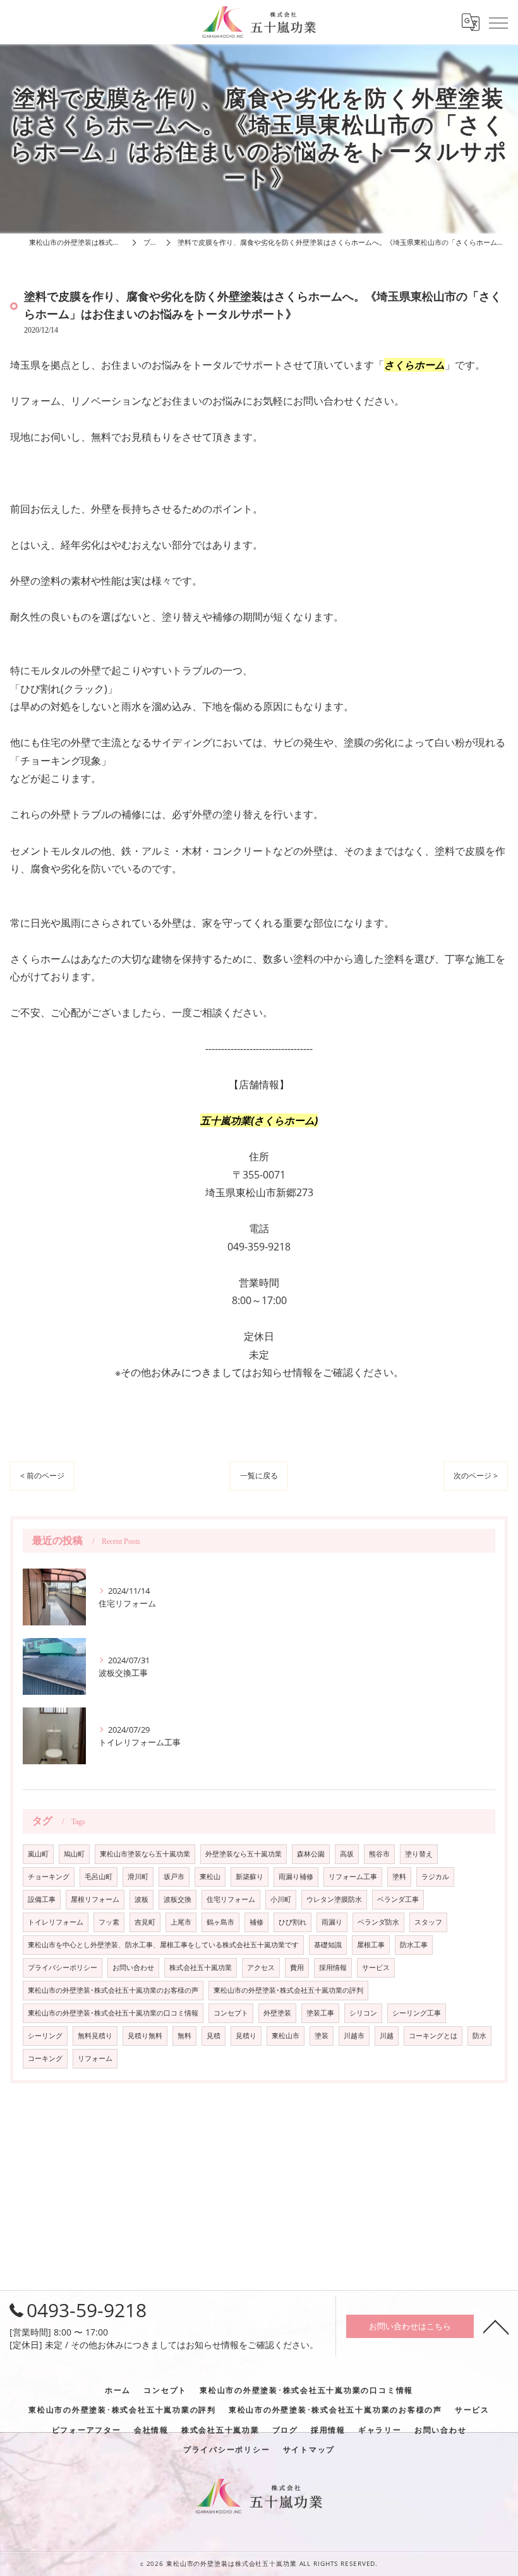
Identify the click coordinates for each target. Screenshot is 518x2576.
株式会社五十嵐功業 (201, 1968)
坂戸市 (174, 1877)
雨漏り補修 (296, 1877)
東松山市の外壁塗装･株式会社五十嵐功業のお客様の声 (113, 1990)
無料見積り (95, 2036)
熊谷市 (379, 1854)
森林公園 (311, 1854)
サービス (376, 1968)
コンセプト (231, 2013)
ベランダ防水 (378, 1922)
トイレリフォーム (56, 1922)
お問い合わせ (133, 1968)
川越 (387, 2036)
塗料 (399, 1877)
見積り (246, 2036)
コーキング (45, 2058)
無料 (184, 2036)
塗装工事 (320, 2013)
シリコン (363, 2013)
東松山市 (286, 2036)
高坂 (347, 1854)
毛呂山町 (99, 1877)
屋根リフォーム (95, 1899)
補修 (256, 1922)
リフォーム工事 (353, 1877)
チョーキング (49, 1877)
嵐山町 (38, 1854)
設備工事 (42, 1899)
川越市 (354, 2036)
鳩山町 (74, 1854)
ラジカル (435, 1877)
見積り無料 (145, 2036)
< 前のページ (42, 1475)
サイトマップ (309, 2449)
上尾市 (181, 1922)
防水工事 (414, 1945)
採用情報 (333, 1968)
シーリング (45, 2036)
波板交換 (178, 1899)
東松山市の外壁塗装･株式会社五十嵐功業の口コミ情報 (113, 2013)
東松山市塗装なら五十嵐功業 (145, 1854)
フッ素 (109, 1922)
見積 (214, 2036)
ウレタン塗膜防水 (334, 1899)
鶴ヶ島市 (220, 1922)
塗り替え (419, 1854)
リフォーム (95, 2058)
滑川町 (138, 1877)
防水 (479, 2036)
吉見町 (145, 1922)
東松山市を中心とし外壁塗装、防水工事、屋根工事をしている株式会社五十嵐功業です (163, 1945)
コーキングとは (433, 2036)
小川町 (281, 1899)
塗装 (322, 2036)
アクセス (261, 1968)
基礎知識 (328, 1945)
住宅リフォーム (231, 1899)
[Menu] (498, 22)
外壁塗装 (277, 2013)
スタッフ (428, 1922)
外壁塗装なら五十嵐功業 (244, 1854)
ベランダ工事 (398, 1899)
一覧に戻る (259, 1475)
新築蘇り (250, 1877)
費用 (297, 1968)
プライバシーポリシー (63, 1968)
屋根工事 (371, 1945)
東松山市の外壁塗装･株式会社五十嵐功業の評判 (288, 1990)
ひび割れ (292, 1922)
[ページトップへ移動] (496, 2326)
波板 (142, 1899)
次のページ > (476, 1475)
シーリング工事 (417, 2013)
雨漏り (332, 1922)
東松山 (210, 1877)
